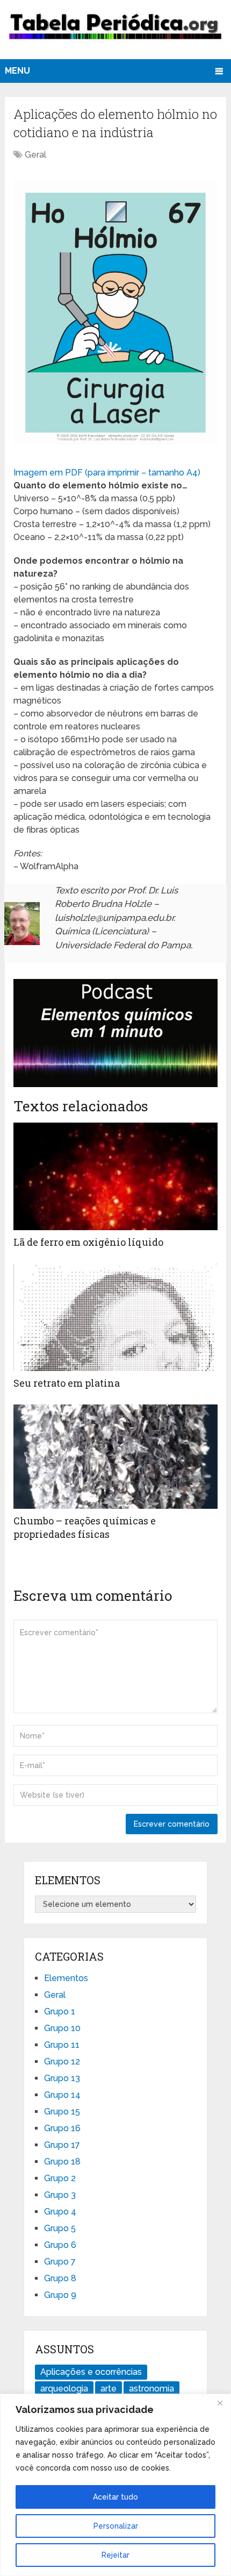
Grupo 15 (62, 2112)
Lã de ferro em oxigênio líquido (88, 1242)
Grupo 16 (62, 2128)
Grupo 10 (62, 2028)
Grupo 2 (60, 2178)
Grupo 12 (62, 2061)
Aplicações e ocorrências (91, 2372)
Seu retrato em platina (67, 1383)
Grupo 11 (62, 2045)
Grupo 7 (60, 2262)
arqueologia (64, 2389)
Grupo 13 (62, 2078)
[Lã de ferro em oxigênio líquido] (115, 1176)
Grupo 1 (60, 2011)
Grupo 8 (60, 2278)
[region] (115, 2485)
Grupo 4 (60, 2212)
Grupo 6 (60, 2245)
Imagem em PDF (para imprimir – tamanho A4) (107, 473)
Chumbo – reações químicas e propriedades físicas (85, 1527)
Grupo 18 (62, 2162)
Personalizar (116, 2526)
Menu (17, 71)
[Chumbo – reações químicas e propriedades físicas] (115, 1457)
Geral (35, 155)
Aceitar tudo (115, 2497)
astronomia (151, 2389)
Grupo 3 (60, 2195)
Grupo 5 (60, 2228)
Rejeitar (115, 2555)
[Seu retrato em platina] (115, 1317)
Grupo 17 (62, 2145)
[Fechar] (220, 2403)
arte (109, 2389)
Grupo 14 (62, 2095)
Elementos (66, 1978)
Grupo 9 (60, 2295)
